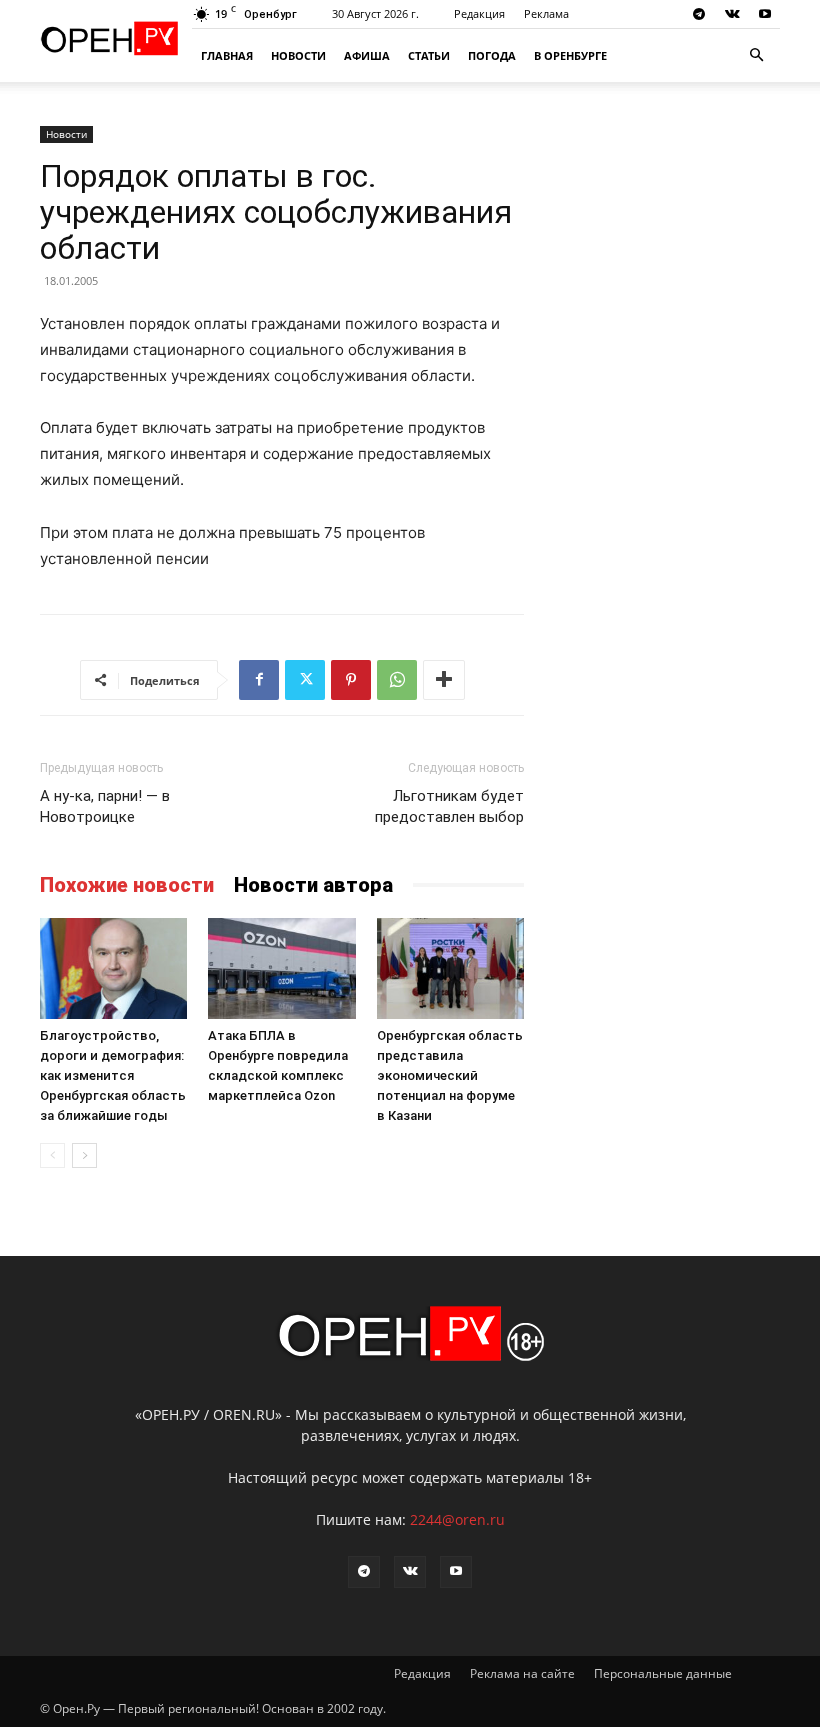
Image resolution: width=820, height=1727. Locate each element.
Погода (492, 55)
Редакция (479, 13)
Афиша (367, 55)
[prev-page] (52, 1155)
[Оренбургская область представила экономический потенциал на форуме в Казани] (450, 968)
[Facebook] (259, 680)
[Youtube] (765, 14)
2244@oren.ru (457, 1519)
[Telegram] (699, 14)
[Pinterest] (351, 680)
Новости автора (313, 885)
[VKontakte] (732, 14)
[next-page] (84, 1155)
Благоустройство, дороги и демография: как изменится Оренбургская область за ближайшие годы (113, 1075)
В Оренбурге (570, 55)
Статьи (429, 55)
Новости (298, 55)
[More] (444, 680)
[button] (756, 55)
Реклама (546, 13)
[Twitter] (305, 680)
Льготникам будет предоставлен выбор (449, 806)
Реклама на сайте (522, 1673)
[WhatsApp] (397, 680)
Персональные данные (663, 1673)
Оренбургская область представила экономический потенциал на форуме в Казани (450, 1075)
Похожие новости (127, 885)
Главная (227, 55)
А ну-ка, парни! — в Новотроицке (105, 806)
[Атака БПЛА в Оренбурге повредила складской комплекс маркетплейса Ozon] (281, 968)
